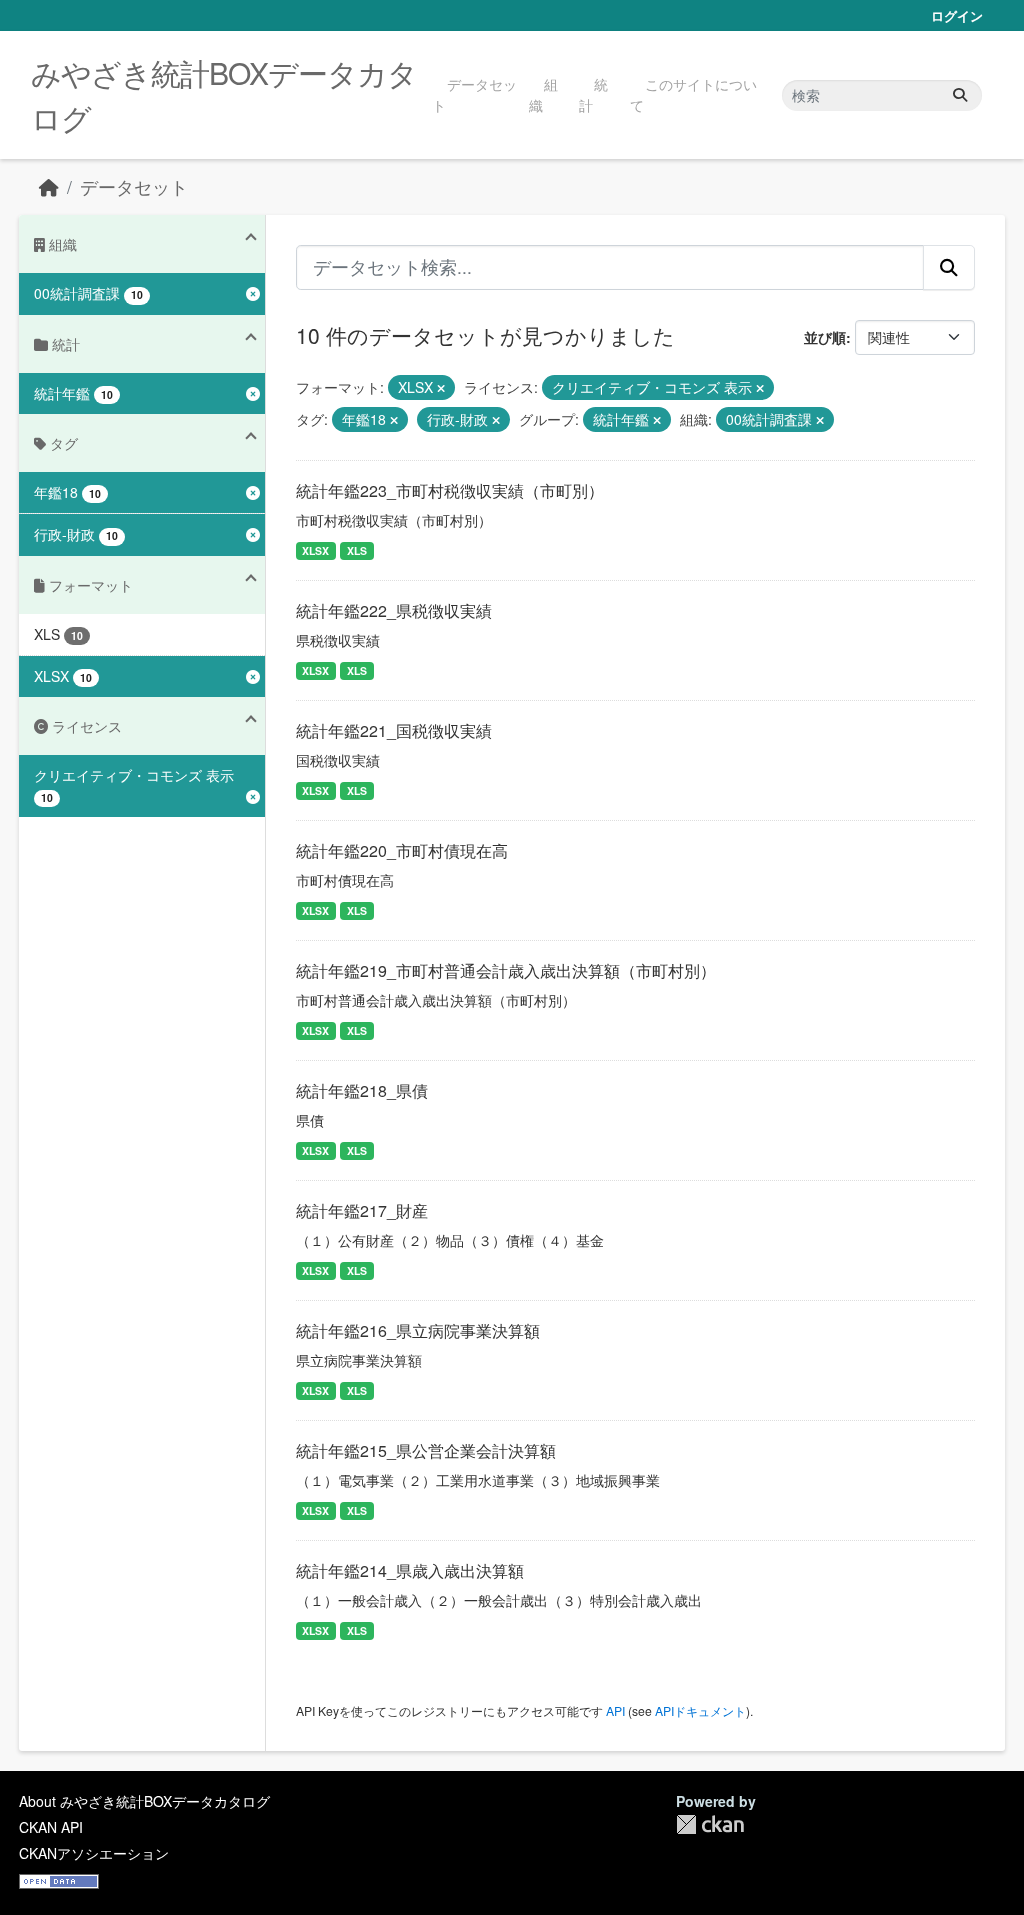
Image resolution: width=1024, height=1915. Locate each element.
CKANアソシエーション (94, 1853)
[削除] (441, 388)
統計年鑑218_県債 (362, 1090)
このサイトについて (693, 94)
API (615, 1710)
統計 (593, 94)
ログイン (957, 15)
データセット (474, 94)
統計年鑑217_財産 (362, 1210)
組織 (543, 94)
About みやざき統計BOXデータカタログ (144, 1801)
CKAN (710, 1824)
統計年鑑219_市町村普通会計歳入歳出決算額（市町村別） (506, 970)
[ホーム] (49, 186)
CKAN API (51, 1827)
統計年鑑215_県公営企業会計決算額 (426, 1450)
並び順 (825, 337)
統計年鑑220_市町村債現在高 (402, 850)
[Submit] (960, 95)
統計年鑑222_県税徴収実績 (394, 610)
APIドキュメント (700, 1710)
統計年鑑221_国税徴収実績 (394, 730)
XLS (357, 550)
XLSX (315, 550)
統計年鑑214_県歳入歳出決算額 (410, 1570)
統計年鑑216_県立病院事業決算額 (418, 1330)
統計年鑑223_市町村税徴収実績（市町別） (450, 490)
